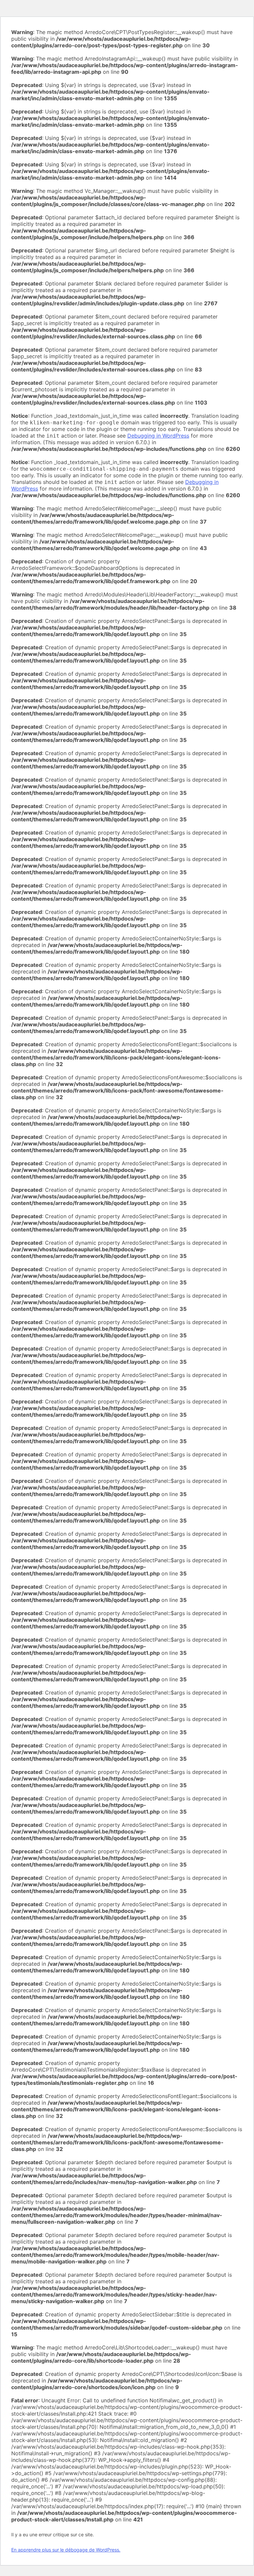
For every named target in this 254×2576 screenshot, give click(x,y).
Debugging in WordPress (158, 436)
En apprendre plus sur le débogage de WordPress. (66, 2550)
